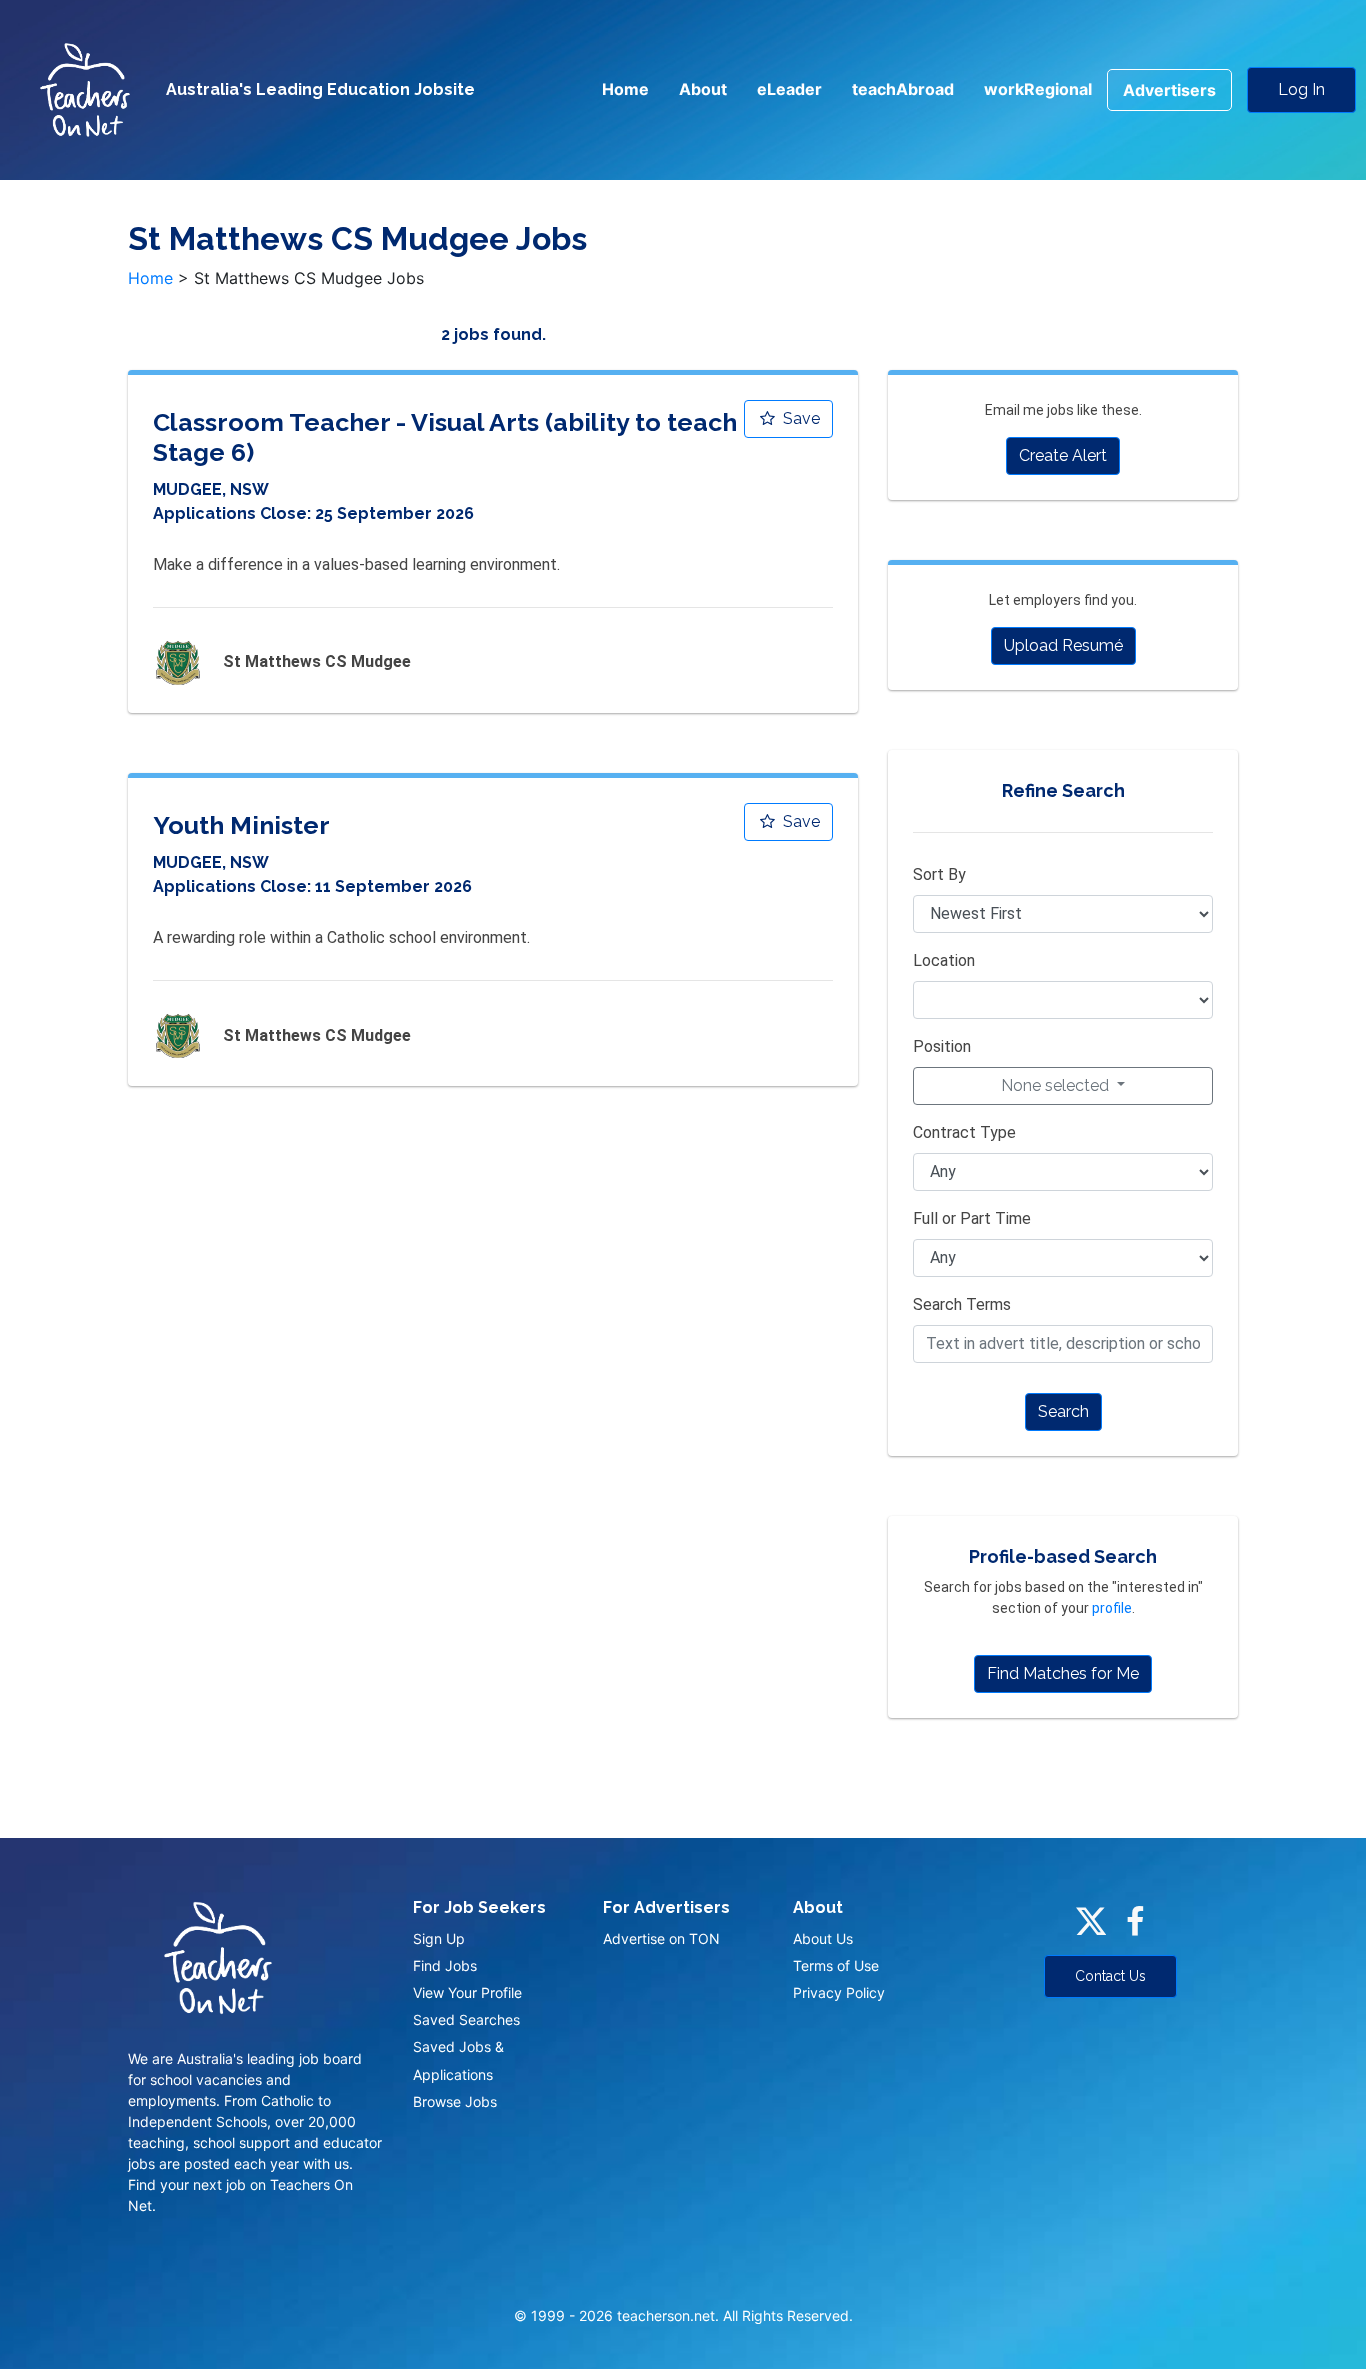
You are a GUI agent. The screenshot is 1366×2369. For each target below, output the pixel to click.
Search (1063, 1411)
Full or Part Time (972, 1218)
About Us (823, 1938)
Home (625, 89)
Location (944, 960)
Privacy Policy (839, 1992)
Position (942, 1046)
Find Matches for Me (1063, 1673)
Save (799, 418)
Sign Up (439, 1938)
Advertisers (1169, 90)
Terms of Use (836, 1965)
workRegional (1038, 89)
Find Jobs (445, 1965)
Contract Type (964, 1132)
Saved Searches (466, 2019)
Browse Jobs (455, 2101)
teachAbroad (903, 89)
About (703, 89)
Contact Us (1110, 1976)
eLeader (789, 89)
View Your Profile (467, 1992)
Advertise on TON (661, 1938)
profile (1112, 1608)
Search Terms (962, 1304)
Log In (1301, 89)
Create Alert (1063, 455)
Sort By (939, 874)
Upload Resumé (1063, 645)
